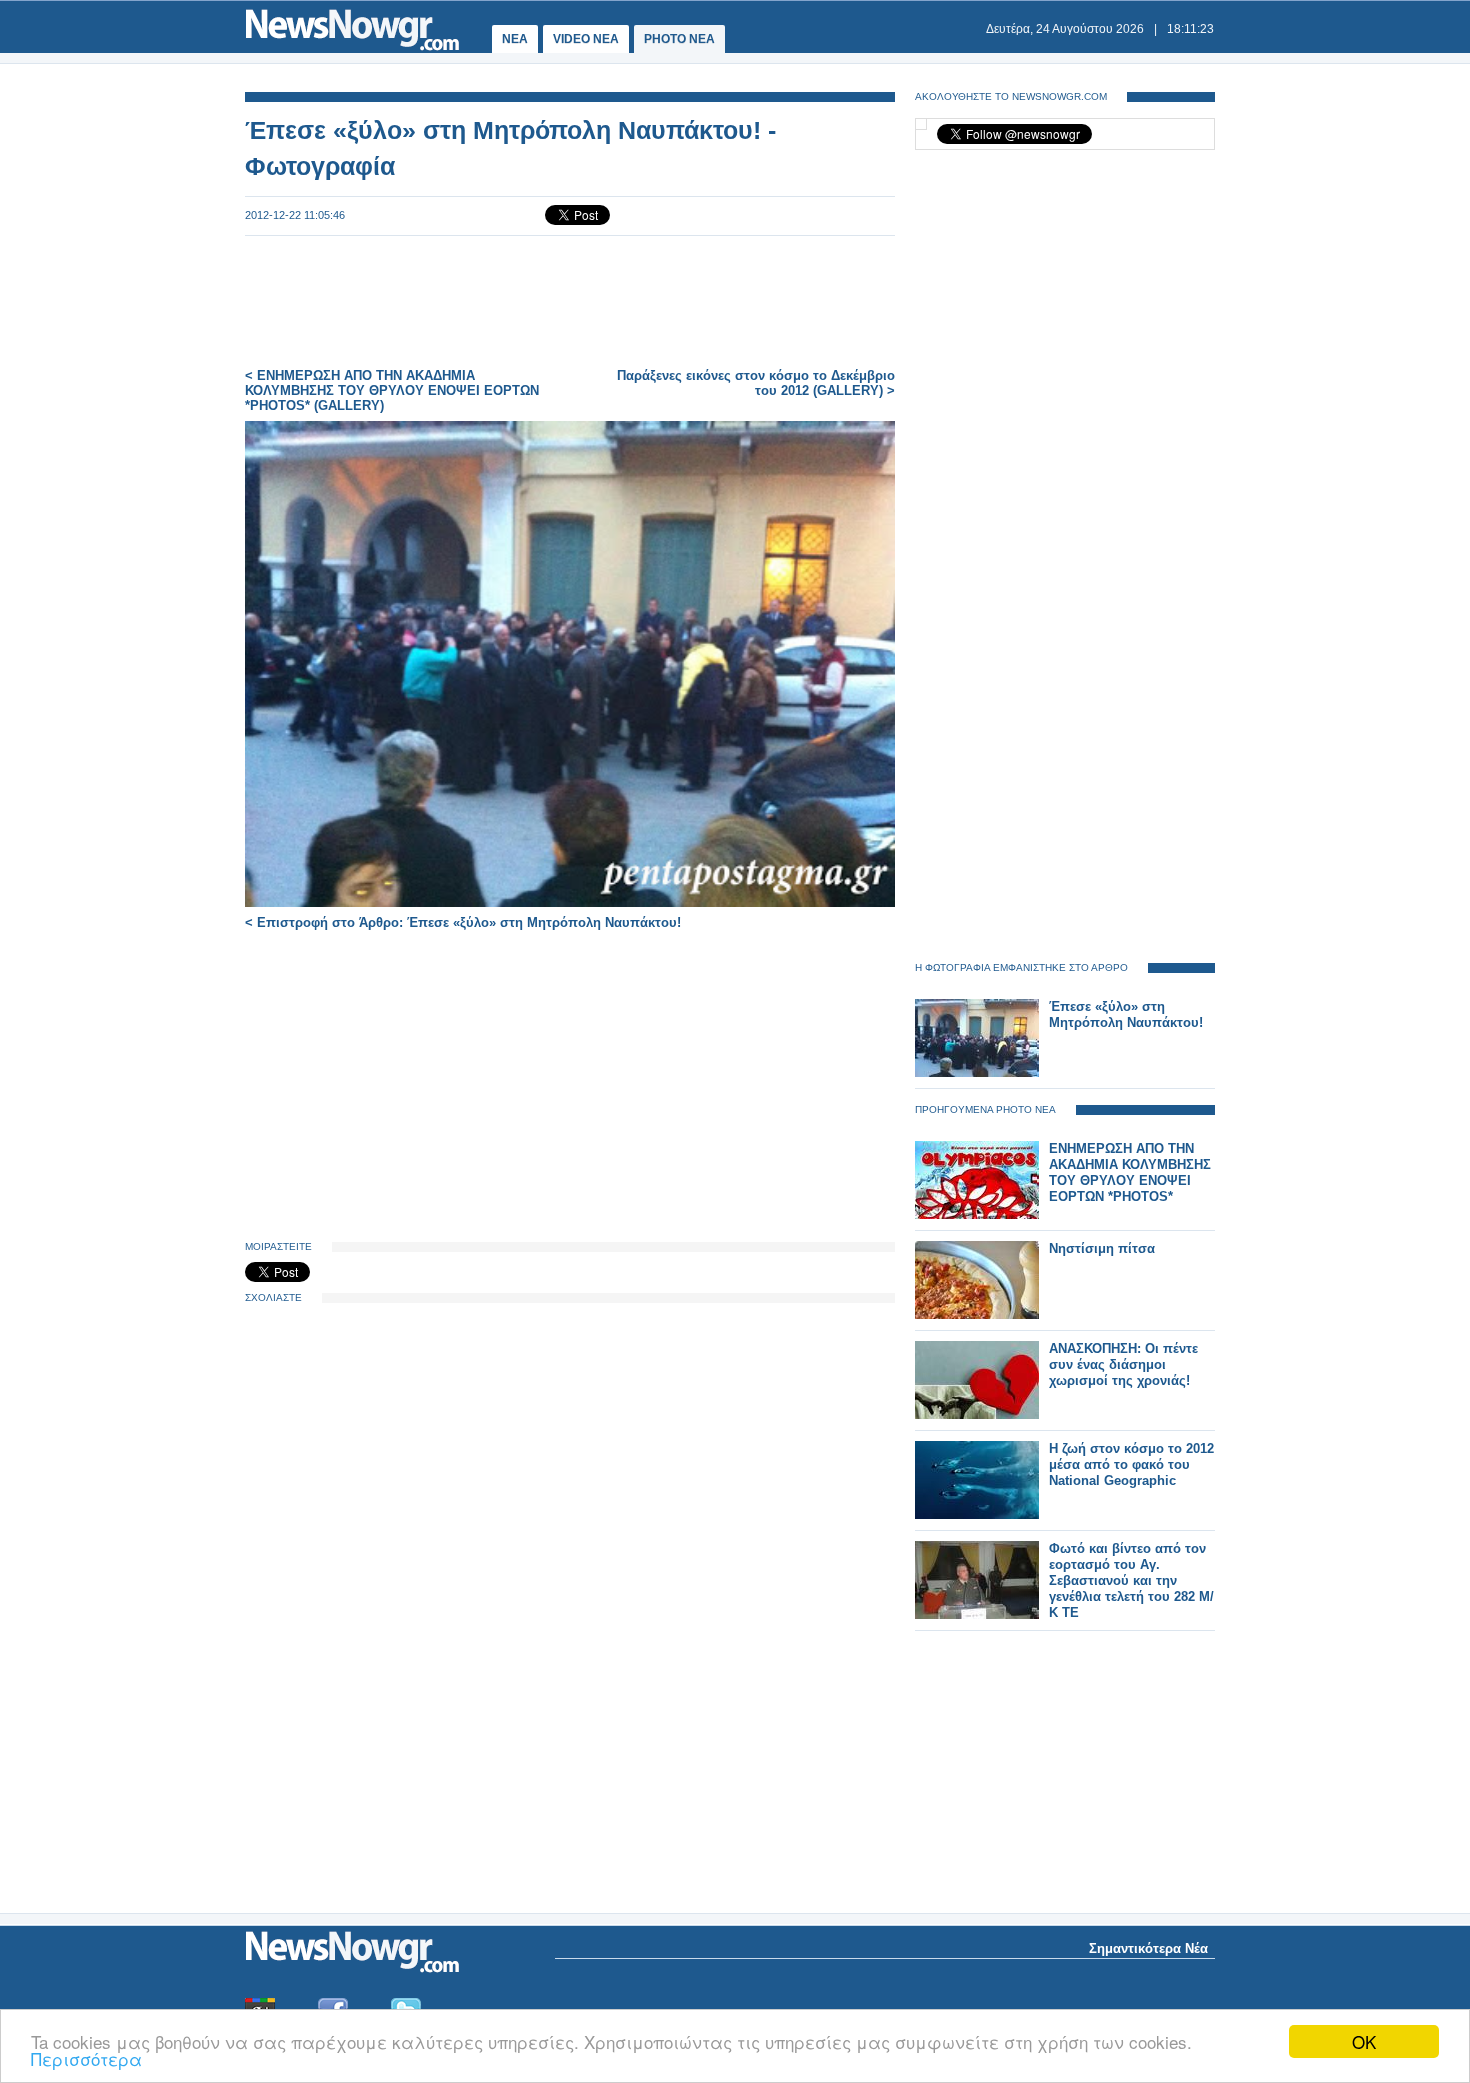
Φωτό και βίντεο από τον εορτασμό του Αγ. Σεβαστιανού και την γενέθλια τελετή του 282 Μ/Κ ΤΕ (1131, 1580)
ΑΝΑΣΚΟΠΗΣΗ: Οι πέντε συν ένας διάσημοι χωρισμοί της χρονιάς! (1123, 1364)
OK (1364, 2041)
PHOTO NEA (679, 39)
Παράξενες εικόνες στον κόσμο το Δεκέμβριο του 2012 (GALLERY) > (756, 383)
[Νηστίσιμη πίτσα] (977, 1314)
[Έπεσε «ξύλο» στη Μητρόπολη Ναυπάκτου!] (977, 1072)
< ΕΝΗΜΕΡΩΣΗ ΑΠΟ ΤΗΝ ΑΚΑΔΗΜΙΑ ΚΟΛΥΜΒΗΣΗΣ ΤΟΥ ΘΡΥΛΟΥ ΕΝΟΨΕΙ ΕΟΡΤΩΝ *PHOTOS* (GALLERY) (392, 390)
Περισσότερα (86, 2058)
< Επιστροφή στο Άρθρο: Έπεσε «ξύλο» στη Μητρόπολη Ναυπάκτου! (463, 922)
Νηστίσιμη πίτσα (1102, 1248)
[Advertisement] (570, 302)
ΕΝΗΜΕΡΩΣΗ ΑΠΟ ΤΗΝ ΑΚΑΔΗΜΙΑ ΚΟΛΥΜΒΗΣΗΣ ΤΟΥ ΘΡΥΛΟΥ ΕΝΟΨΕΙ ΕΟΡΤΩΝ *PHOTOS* (1130, 1172)
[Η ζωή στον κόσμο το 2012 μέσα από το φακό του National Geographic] (977, 1514)
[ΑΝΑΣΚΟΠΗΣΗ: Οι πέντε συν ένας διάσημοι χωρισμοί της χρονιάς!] (977, 1414)
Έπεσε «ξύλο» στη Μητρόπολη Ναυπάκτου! (1126, 1014)
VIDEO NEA (586, 39)
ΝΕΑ (515, 39)
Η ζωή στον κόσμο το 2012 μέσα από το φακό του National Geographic (1131, 1464)
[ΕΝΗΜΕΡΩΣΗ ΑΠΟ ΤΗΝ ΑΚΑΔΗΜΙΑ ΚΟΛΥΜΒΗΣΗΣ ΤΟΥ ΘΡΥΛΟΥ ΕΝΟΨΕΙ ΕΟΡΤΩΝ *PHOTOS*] (977, 1214)
